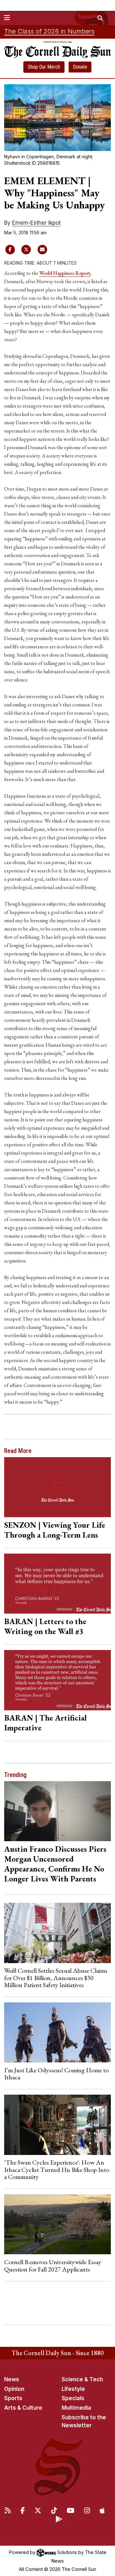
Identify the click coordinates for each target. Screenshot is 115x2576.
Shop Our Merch (44, 67)
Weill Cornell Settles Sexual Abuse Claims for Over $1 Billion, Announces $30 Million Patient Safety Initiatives (56, 1978)
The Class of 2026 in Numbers (49, 31)
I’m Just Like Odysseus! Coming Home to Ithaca (56, 2074)
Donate (80, 67)
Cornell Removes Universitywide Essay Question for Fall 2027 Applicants (53, 2265)
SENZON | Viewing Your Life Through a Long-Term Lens (55, 1530)
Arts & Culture (23, 2408)
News (12, 2379)
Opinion (14, 2389)
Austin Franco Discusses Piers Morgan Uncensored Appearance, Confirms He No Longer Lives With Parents (55, 1864)
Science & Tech (82, 2379)
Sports (13, 2398)
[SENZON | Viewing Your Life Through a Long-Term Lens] (58, 1487)
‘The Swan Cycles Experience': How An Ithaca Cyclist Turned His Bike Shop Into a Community (57, 2169)
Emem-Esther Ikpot (36, 223)
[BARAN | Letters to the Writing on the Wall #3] (58, 1584)
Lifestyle (73, 2389)
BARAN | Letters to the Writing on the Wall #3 (45, 1626)
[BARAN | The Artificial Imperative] (58, 1680)
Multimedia (76, 2408)
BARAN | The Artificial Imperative (45, 1723)
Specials (73, 2398)
